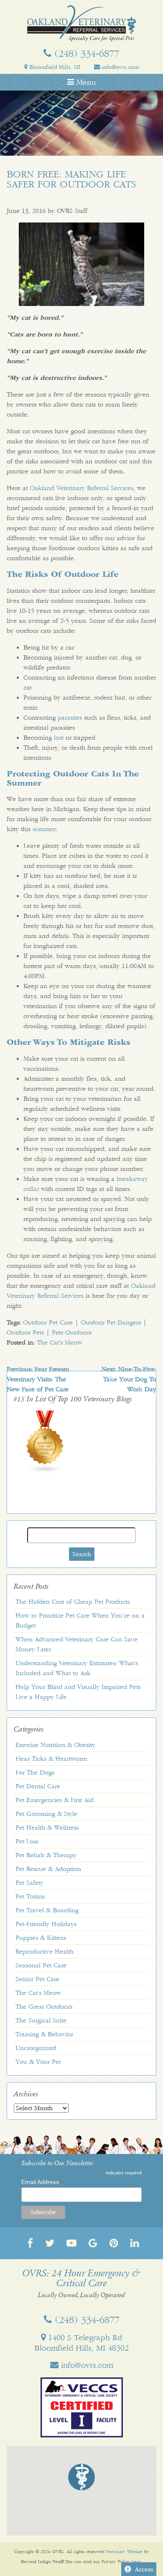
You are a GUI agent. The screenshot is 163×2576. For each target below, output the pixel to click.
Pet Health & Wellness (47, 1828)
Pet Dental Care (38, 1786)
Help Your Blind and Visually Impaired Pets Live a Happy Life (78, 1692)
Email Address (43, 2182)
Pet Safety (29, 1883)
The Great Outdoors (44, 2007)
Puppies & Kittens (41, 1938)
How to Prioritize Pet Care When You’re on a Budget (80, 1620)
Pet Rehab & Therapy (46, 1855)
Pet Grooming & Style (46, 1814)
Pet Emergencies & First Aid (55, 1800)
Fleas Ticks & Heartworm (51, 1759)
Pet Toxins (30, 1896)
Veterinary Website (124, 2552)
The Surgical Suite (41, 2020)
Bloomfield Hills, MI (54, 67)
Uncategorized (36, 2048)
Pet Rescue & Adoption (48, 1869)
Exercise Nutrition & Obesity (55, 1745)
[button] (81, 2477)
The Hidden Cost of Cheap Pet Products (73, 1602)
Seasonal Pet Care (41, 1965)
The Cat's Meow (60, 1342)
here (136, 2562)
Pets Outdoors (72, 1332)
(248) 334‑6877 (85, 53)
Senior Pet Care (37, 1979)
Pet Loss (27, 1841)
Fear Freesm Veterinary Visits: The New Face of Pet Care (38, 1379)
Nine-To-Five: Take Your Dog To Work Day (129, 1379)
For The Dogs (35, 1772)
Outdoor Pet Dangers (111, 1322)
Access (144, 2569)
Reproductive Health (45, 1952)
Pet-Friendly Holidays (46, 1924)
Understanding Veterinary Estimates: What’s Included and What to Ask (77, 1668)
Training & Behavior (44, 2034)
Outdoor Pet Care (48, 1322)
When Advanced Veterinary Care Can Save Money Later (76, 1644)
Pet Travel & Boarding (47, 1910)
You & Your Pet (38, 2062)
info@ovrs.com (119, 67)
